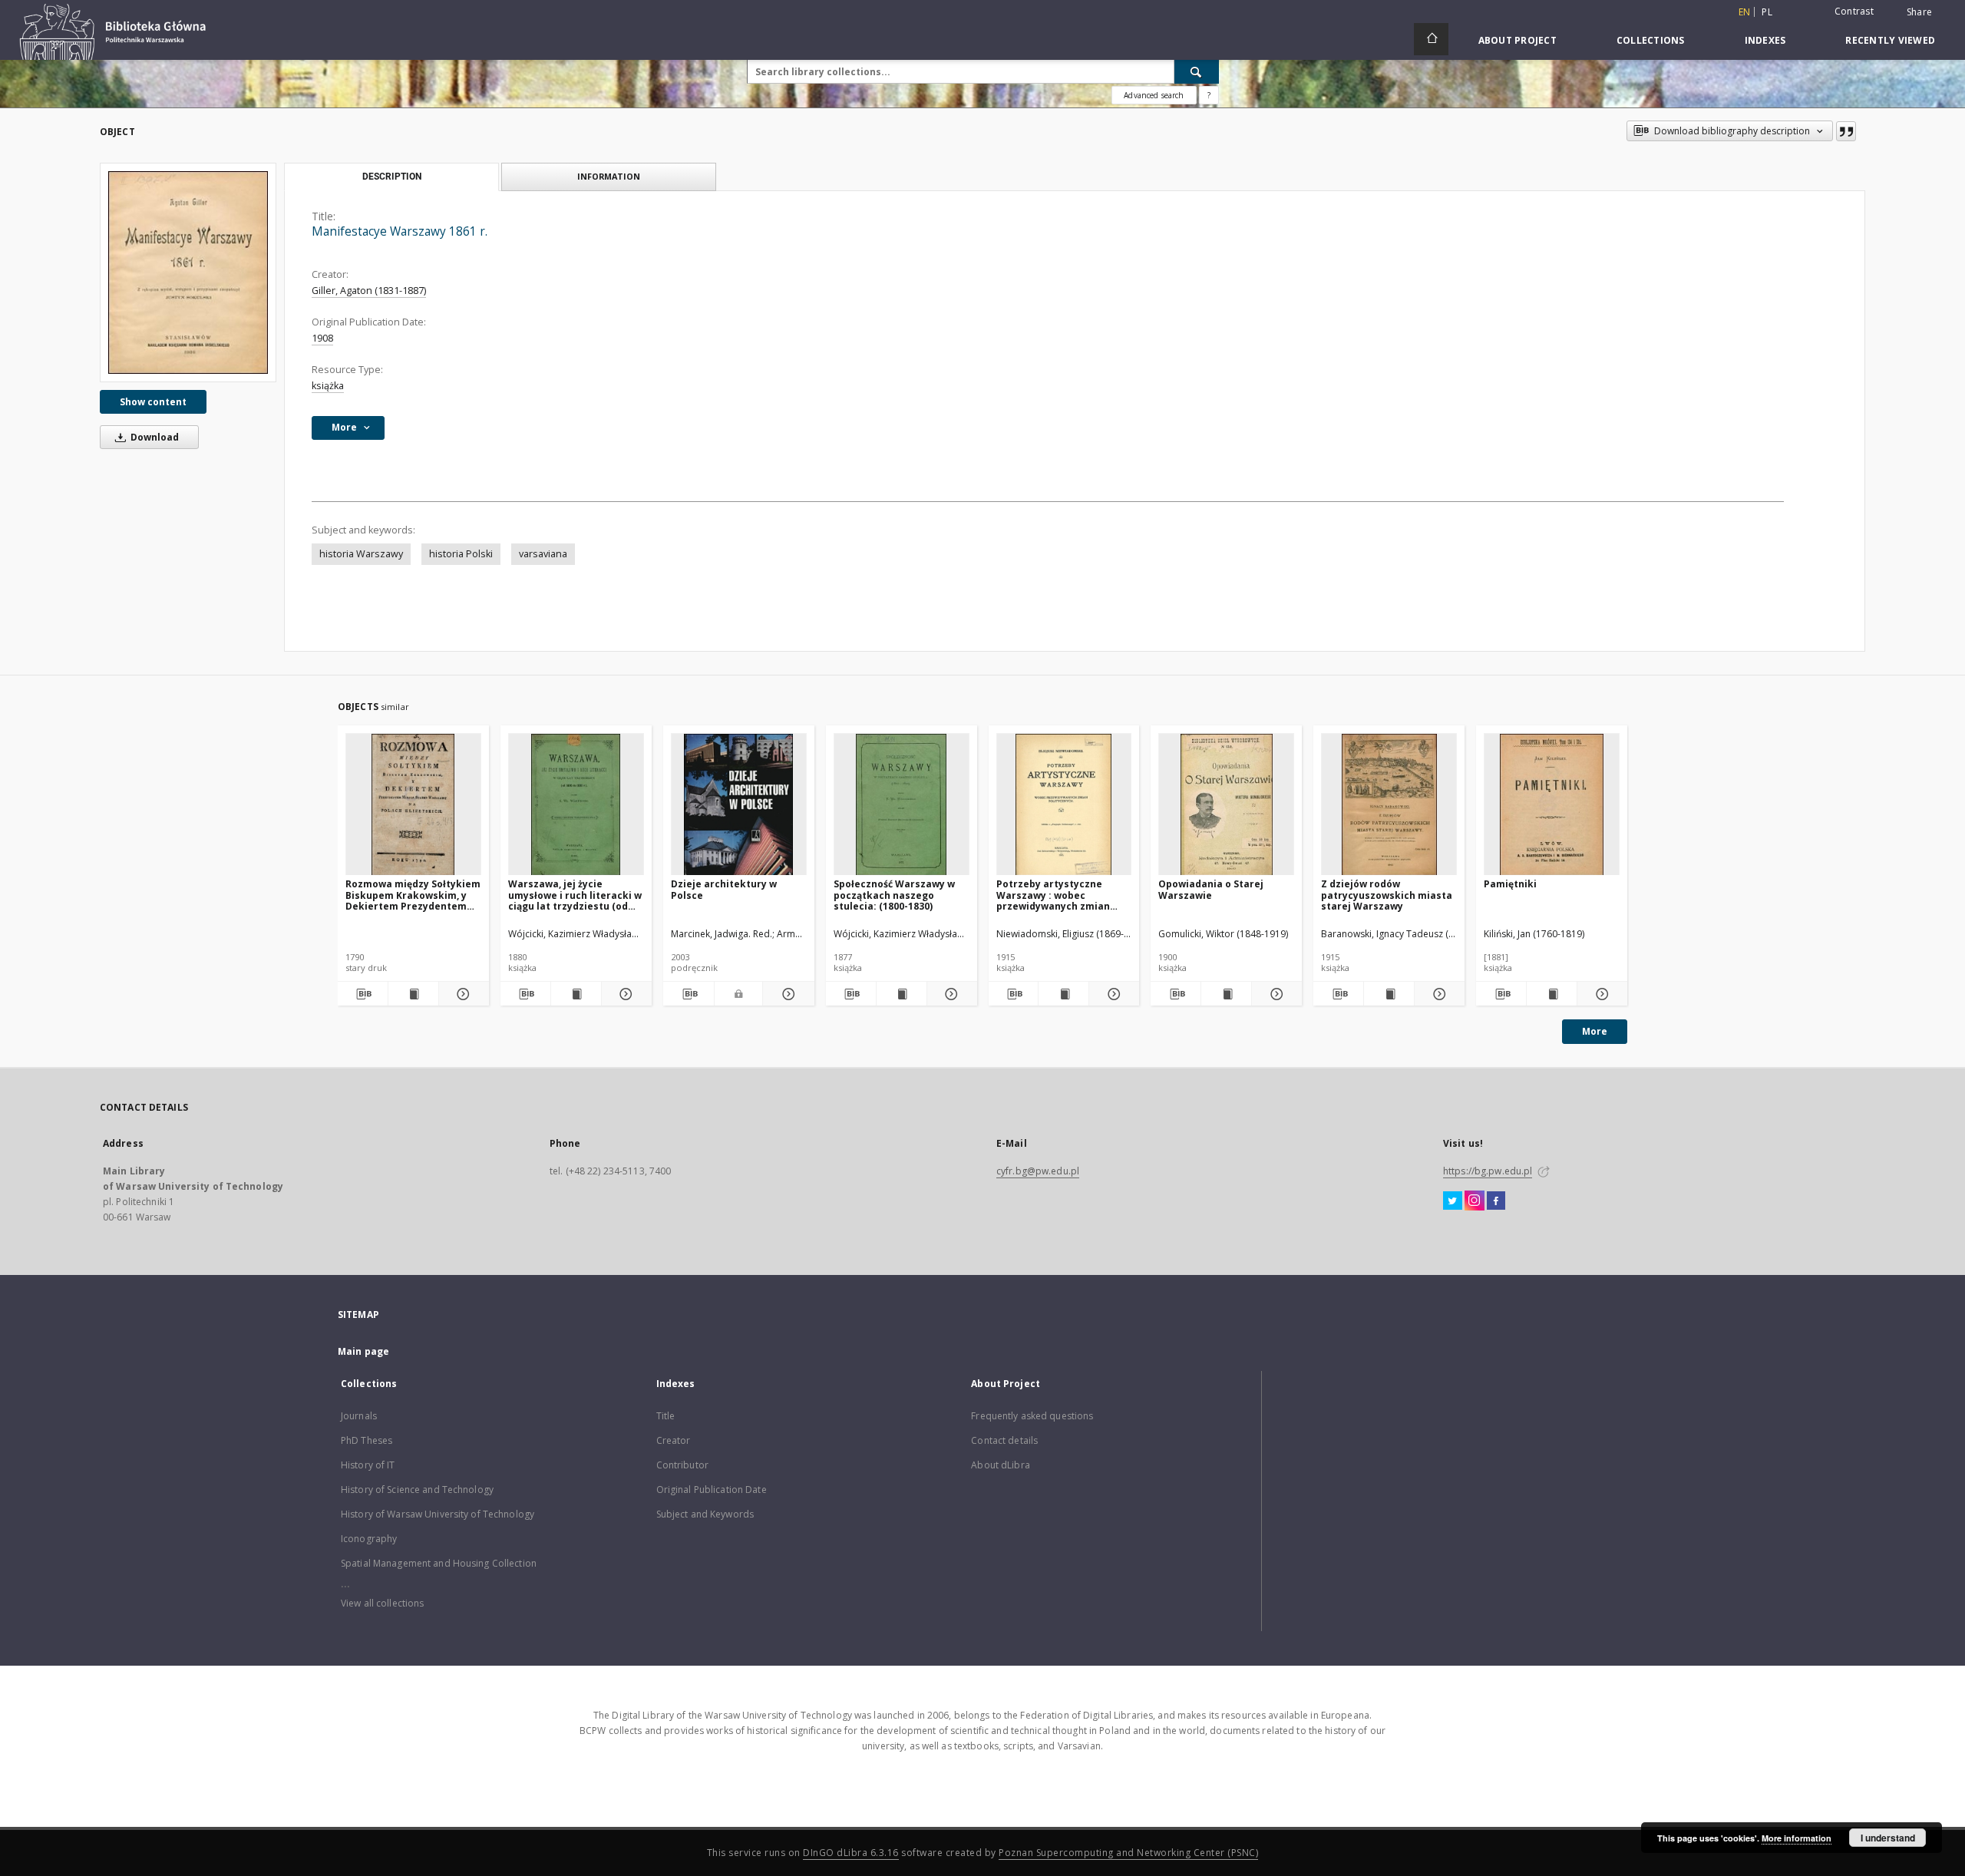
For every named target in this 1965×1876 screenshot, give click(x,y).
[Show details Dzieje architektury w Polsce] (786, 994)
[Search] (1197, 71)
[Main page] (1431, 39)
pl (1767, 12)
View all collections (382, 1603)
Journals (359, 1416)
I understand (1888, 1838)
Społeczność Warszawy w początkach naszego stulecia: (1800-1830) (894, 895)
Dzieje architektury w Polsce (724, 889)
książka (328, 386)
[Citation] (1846, 131)
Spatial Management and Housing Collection (439, 1563)
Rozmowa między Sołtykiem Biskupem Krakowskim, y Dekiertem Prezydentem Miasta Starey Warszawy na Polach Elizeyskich (413, 895)
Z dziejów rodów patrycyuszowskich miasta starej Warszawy (1387, 895)
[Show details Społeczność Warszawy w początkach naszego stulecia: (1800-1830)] (950, 994)
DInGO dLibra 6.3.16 (851, 1853)
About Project (1518, 40)
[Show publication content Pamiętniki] (1552, 994)
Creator (674, 1440)
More (1595, 1031)
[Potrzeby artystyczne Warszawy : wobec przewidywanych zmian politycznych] (1064, 805)
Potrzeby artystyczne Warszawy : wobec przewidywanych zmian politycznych (1053, 895)
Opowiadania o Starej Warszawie (1211, 889)
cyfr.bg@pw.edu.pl (1038, 1171)
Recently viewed (1890, 40)
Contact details (1004, 1440)
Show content (153, 402)
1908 (322, 338)
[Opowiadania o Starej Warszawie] (1226, 805)
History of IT (368, 1465)
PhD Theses (367, 1440)
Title (666, 1416)
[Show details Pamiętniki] (1600, 994)
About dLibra (1000, 1465)
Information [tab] (609, 176)
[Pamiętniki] (1552, 805)
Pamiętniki (1510, 884)
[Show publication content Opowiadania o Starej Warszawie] (1226, 994)
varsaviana (543, 554)
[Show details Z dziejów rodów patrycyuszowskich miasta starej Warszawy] (1437, 994)
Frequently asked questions (1032, 1416)
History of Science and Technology (417, 1490)
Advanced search (1154, 95)
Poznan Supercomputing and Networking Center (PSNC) (1128, 1853)
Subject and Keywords (705, 1514)
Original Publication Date (712, 1490)
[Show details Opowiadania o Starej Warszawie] (1275, 994)
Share (1919, 12)
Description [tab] (392, 177)
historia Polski (461, 554)
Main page (363, 1351)
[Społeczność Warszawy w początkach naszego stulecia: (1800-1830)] (902, 805)
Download (154, 437)
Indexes (1765, 40)
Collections (1651, 40)
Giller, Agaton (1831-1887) (369, 291)
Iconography (369, 1539)
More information (1797, 1838)
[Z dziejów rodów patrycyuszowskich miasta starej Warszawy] (1389, 805)
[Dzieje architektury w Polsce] (739, 805)
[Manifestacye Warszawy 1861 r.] (188, 272)
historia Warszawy (361, 554)
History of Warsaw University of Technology (438, 1514)
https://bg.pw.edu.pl (1488, 1171)
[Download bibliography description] (363, 994)
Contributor (682, 1465)
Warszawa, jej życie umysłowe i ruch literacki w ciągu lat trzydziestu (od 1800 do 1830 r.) (575, 895)
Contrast (1854, 11)
